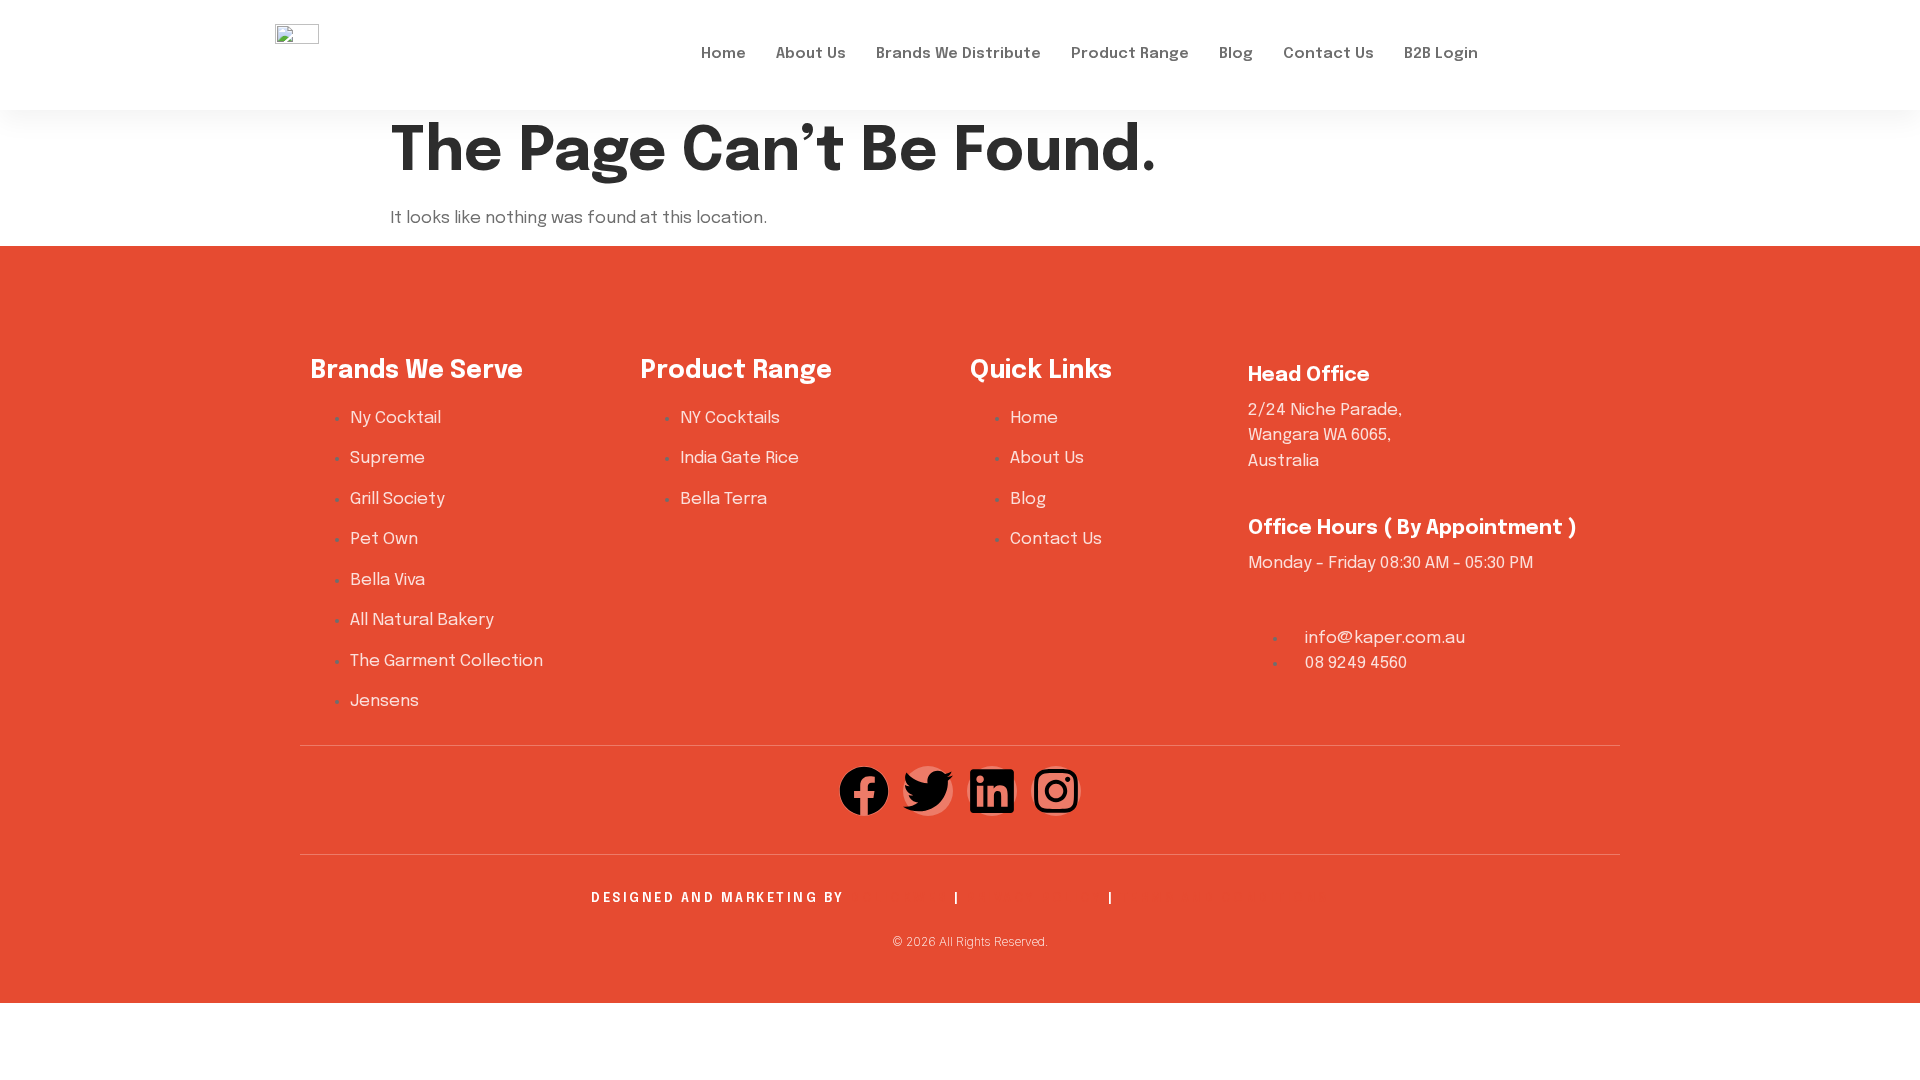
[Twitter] (928, 791)
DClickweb (899, 898)
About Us (811, 54)
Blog (1236, 54)
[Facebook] (864, 791)
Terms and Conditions (1224, 898)
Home (723, 54)
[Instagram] (1056, 791)
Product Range (1130, 54)
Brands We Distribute (958, 54)
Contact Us (1328, 54)
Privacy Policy (1034, 898)
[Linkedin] (992, 791)
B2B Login (1441, 54)
